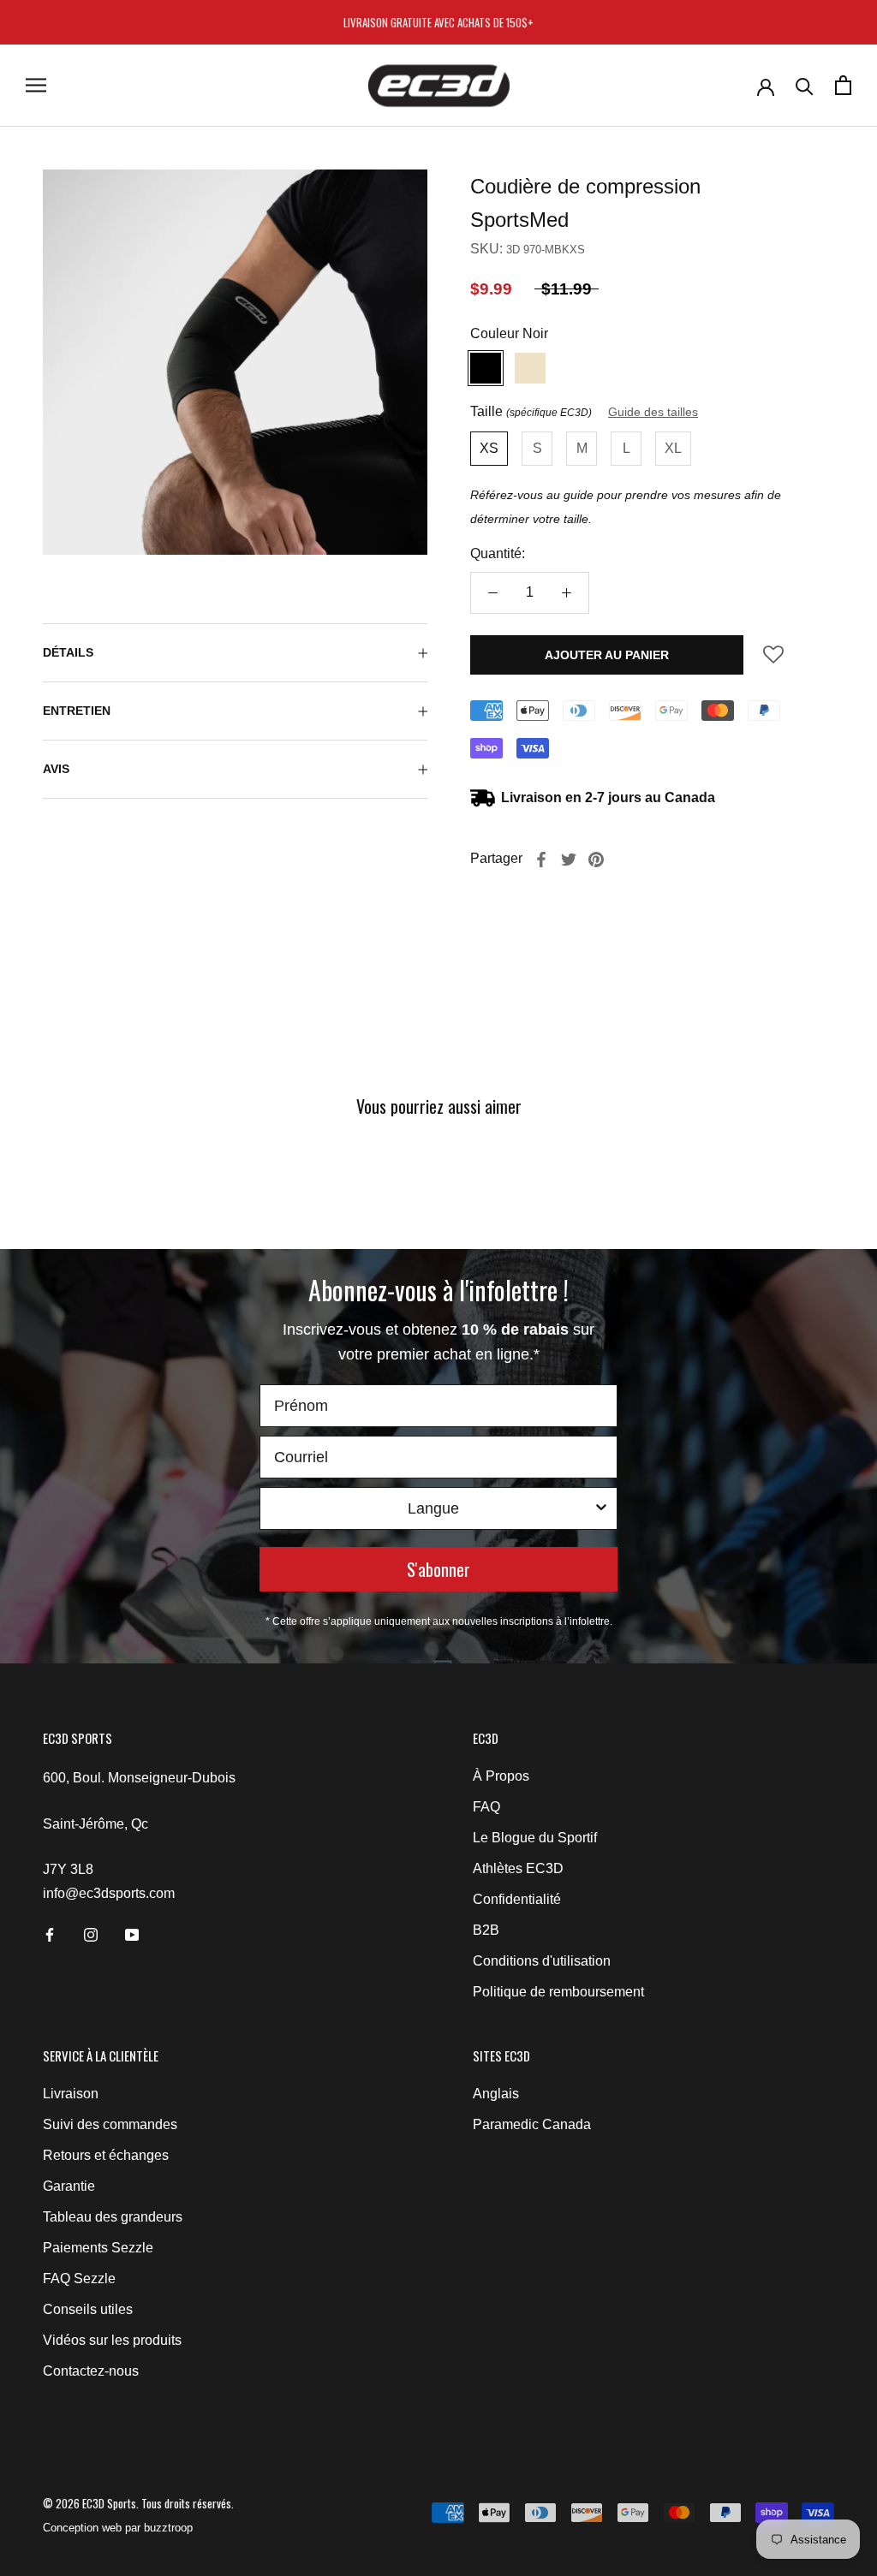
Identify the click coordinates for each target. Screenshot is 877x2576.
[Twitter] (569, 860)
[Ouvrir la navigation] (36, 85)
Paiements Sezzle (98, 2248)
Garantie (69, 2186)
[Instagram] (91, 1934)
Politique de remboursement (558, 1992)
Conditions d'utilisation (542, 1961)
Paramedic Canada (532, 2124)
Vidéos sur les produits (112, 2340)
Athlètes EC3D (518, 1868)
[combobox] (433, 1508)
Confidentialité (517, 1899)
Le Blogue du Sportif (535, 1838)
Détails (68, 652)
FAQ (486, 1807)
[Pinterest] (596, 860)
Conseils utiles (88, 2309)
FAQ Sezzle (79, 2279)
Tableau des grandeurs (113, 2217)
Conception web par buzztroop (118, 2528)
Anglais (496, 2094)
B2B (486, 1930)
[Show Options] (601, 1508)
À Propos (501, 1776)
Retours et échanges (106, 2155)
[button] (773, 660)
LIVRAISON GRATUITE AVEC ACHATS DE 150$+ (438, 22)
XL (673, 448)
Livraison (71, 2094)
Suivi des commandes (110, 2124)
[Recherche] (805, 85)
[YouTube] (132, 1934)
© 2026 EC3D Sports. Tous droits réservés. (138, 2503)
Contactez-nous (91, 2371)
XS (489, 448)
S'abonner (438, 1569)
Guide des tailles (653, 412)
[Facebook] (541, 860)
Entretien (77, 711)
